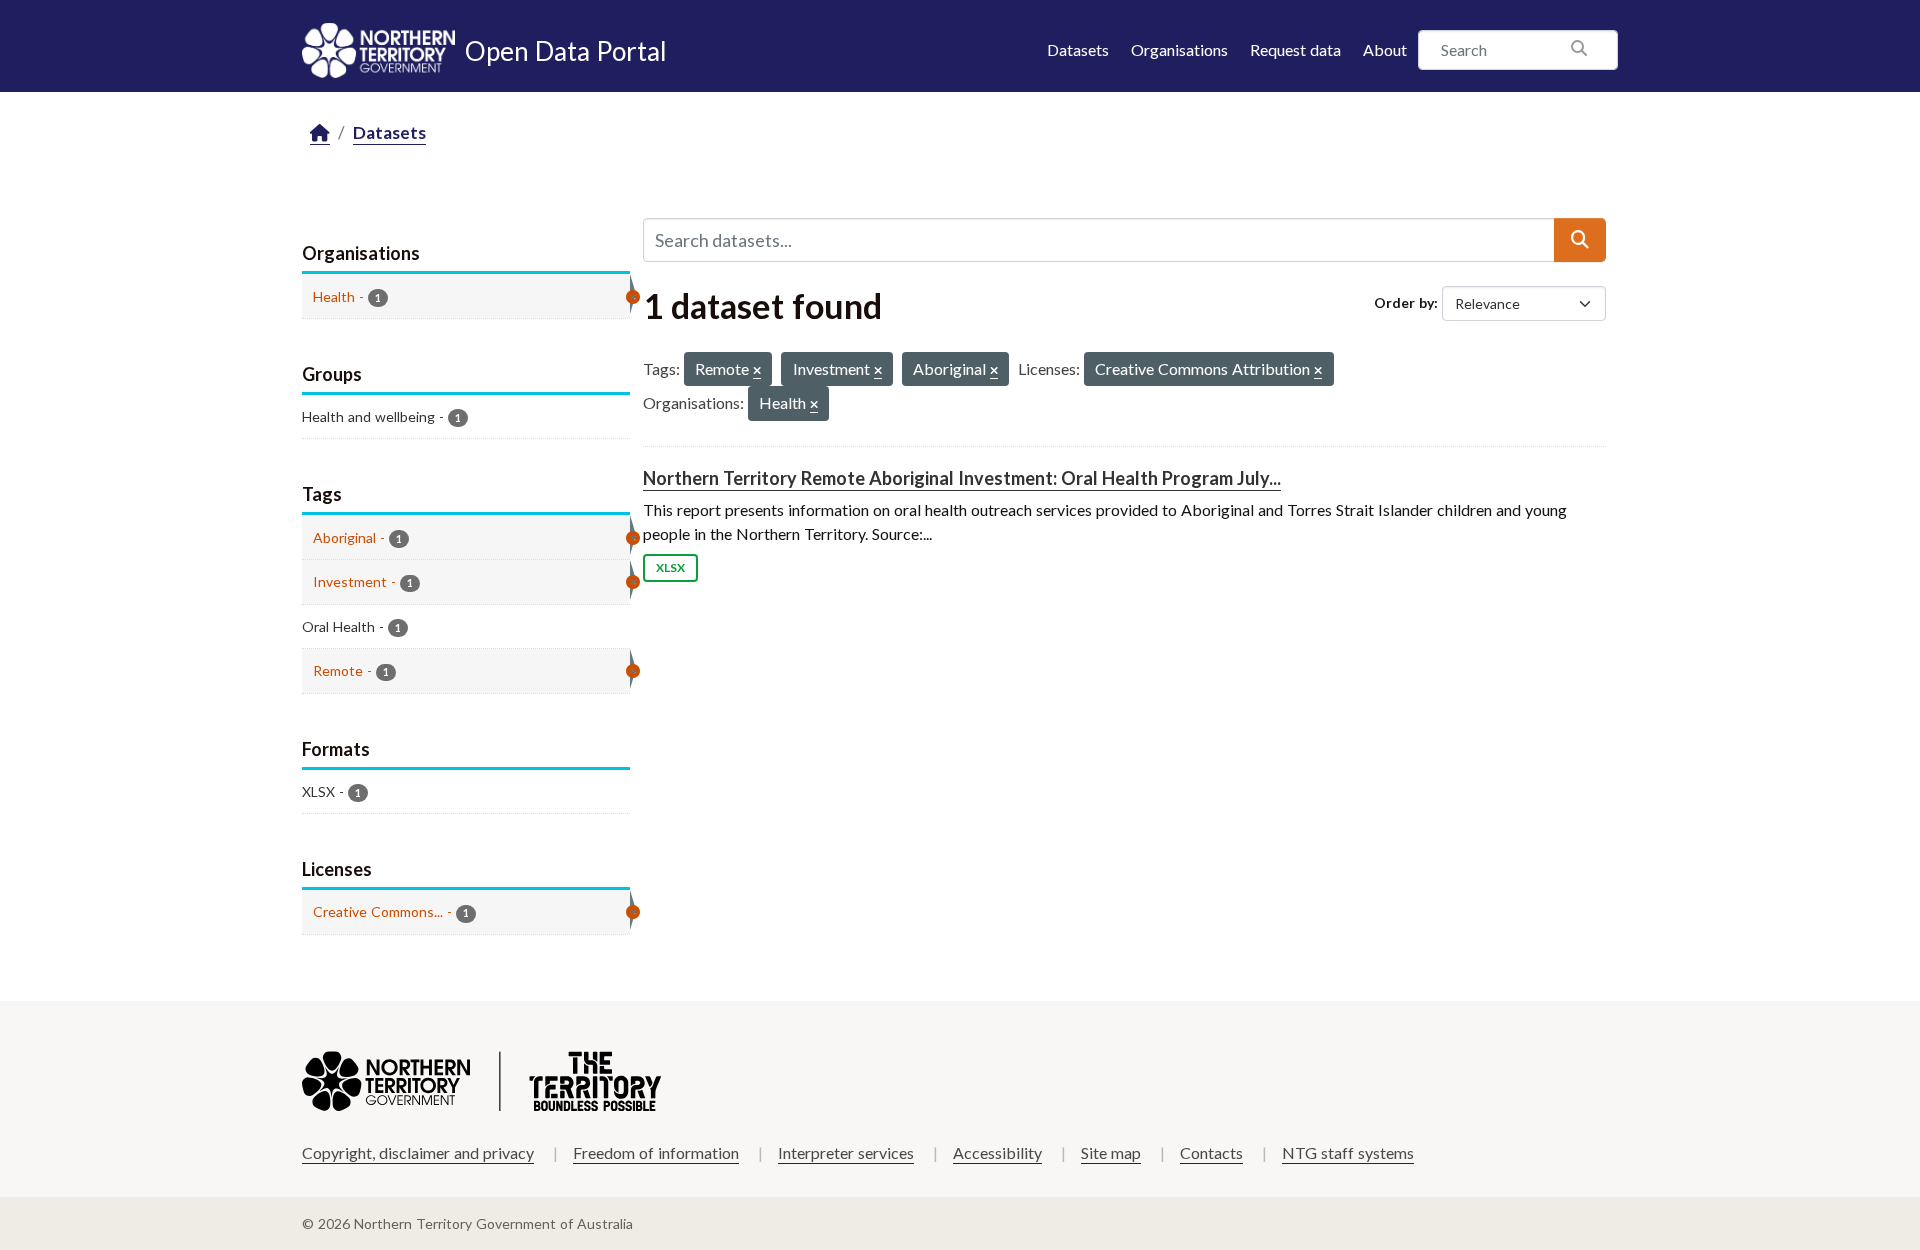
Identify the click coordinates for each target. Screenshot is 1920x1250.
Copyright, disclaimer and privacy (418, 1152)
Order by (1404, 302)
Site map (1111, 1152)
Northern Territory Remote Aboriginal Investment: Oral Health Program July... (962, 478)
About (1385, 49)
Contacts (1211, 1152)
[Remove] (757, 371)
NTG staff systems (1348, 1152)
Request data (1295, 49)
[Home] (320, 133)
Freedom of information (656, 1152)
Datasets (1078, 49)
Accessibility (997, 1152)
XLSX (670, 567)
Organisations (1179, 49)
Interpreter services (846, 1152)
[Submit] (1580, 240)
